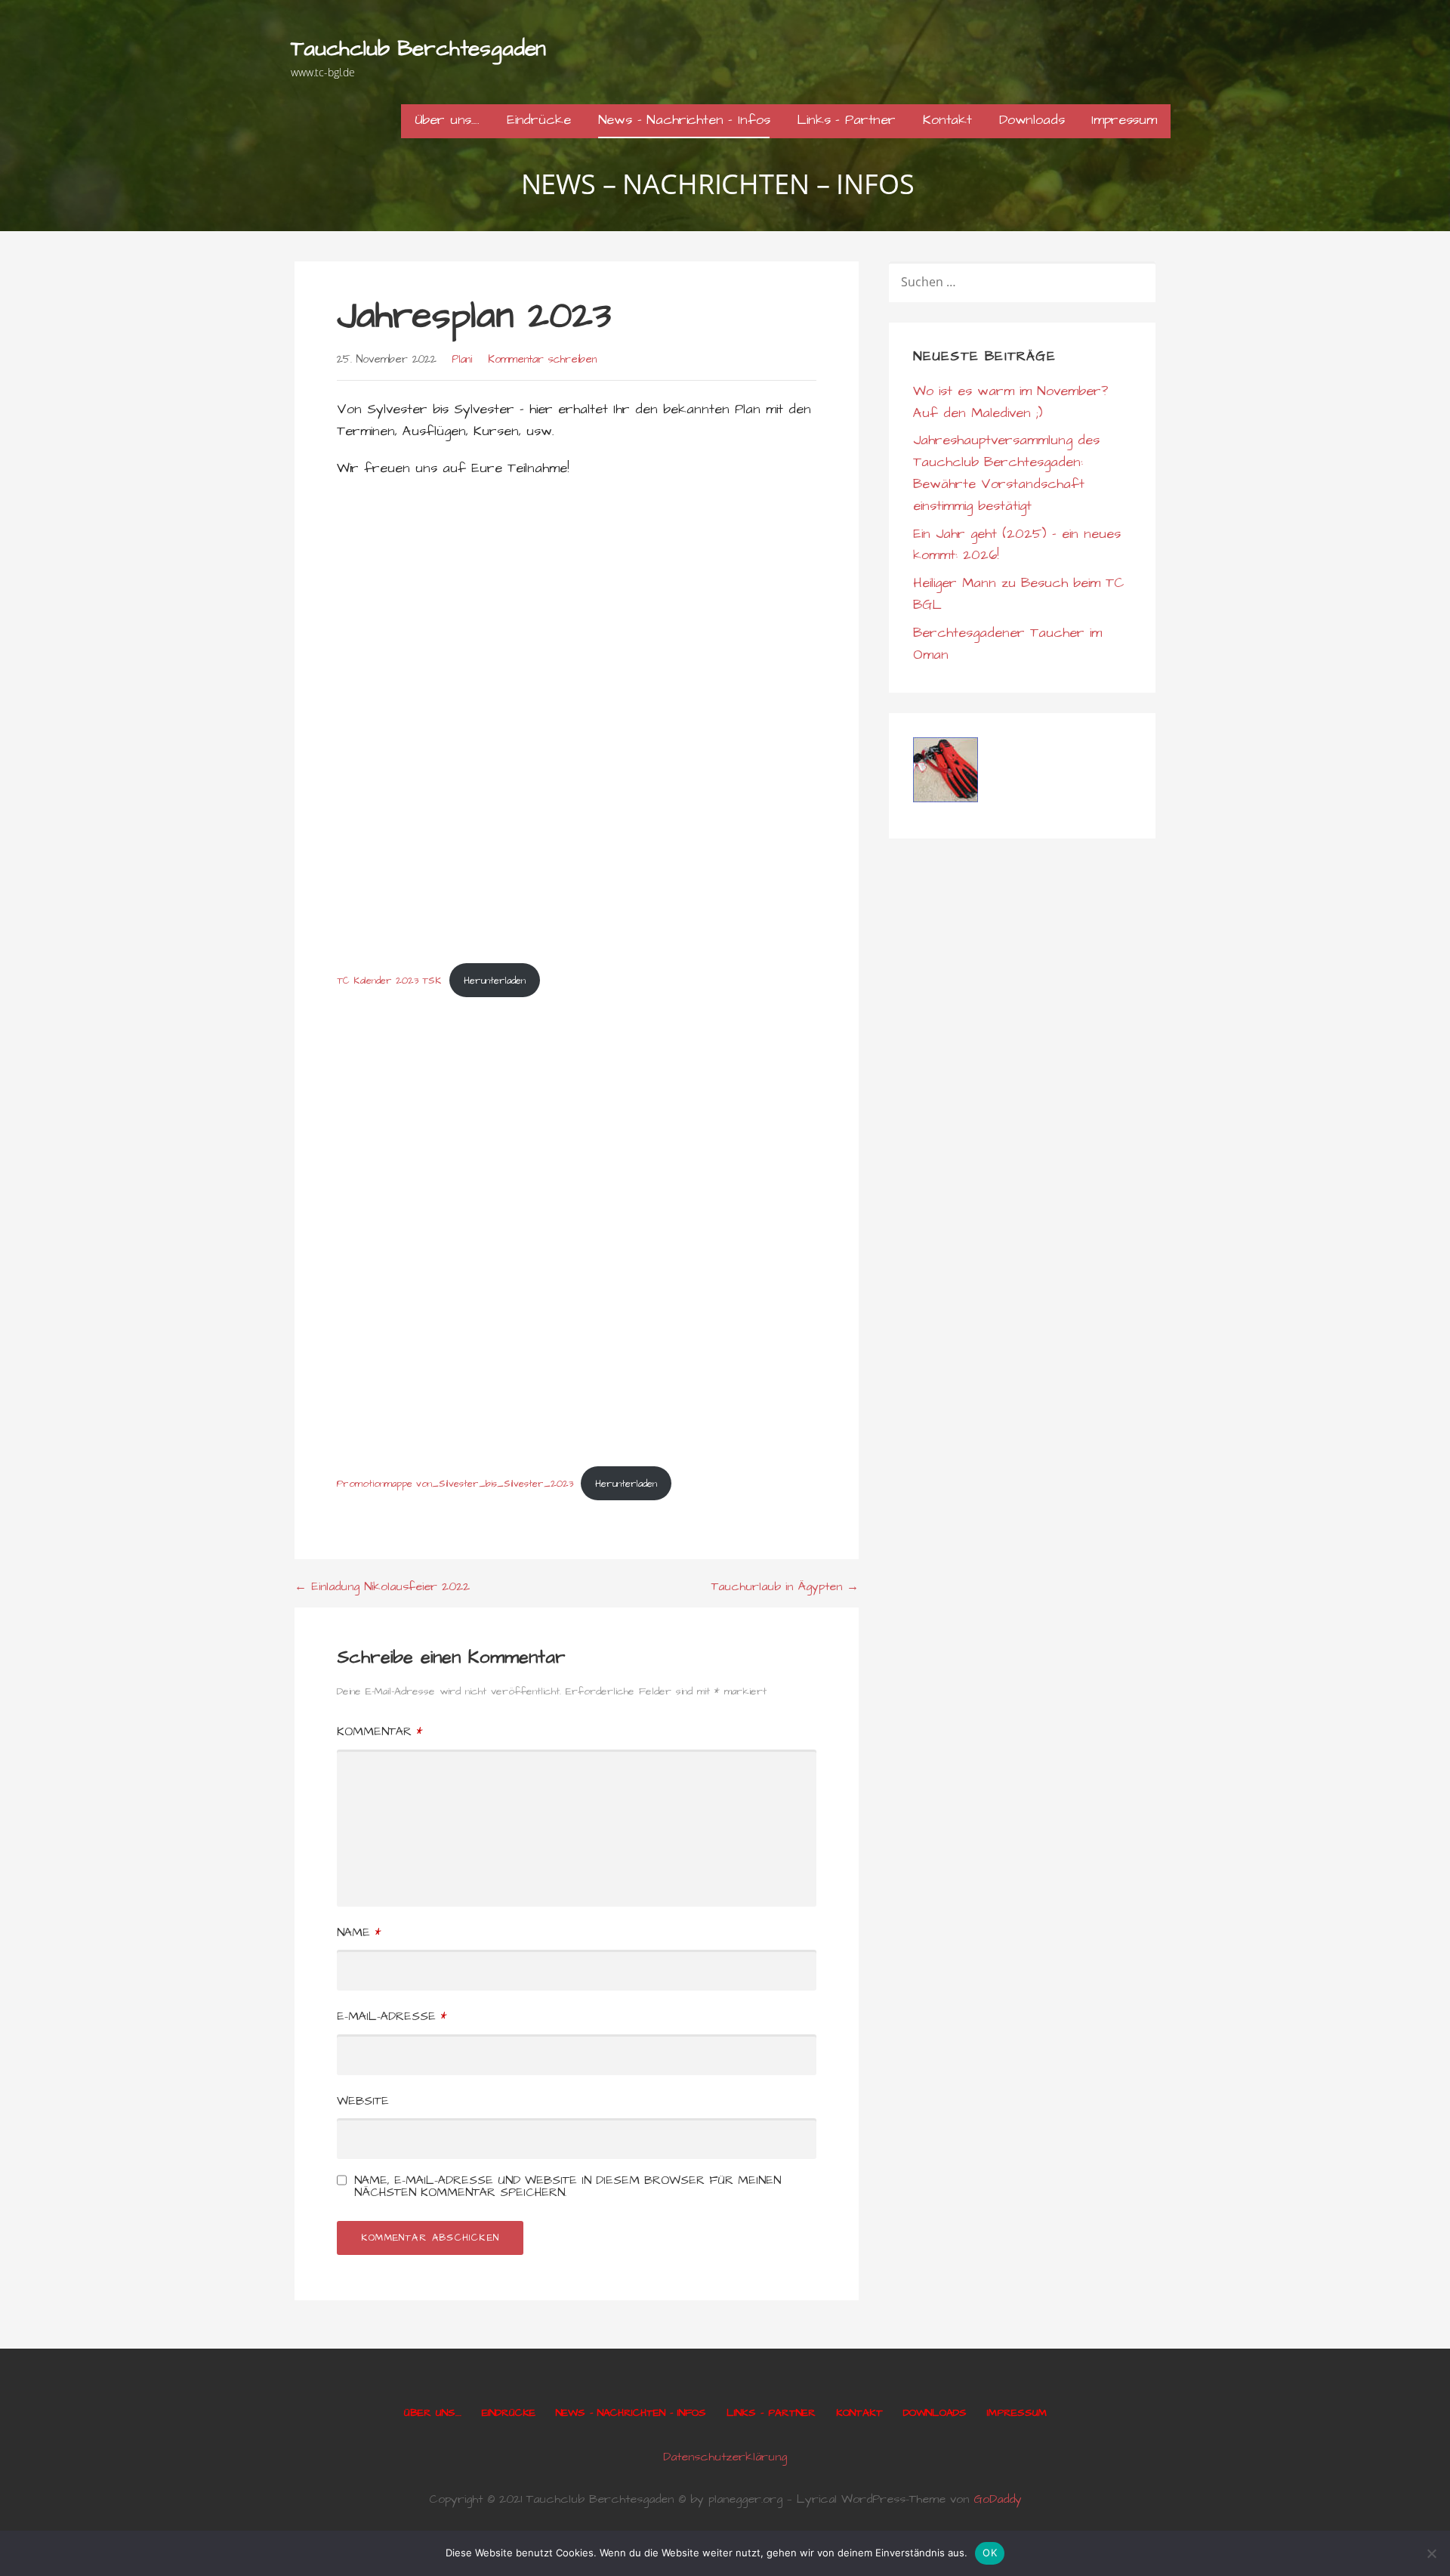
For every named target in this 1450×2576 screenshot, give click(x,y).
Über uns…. (447, 120)
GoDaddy (998, 2499)
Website (363, 2101)
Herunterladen (495, 981)
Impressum (1124, 120)
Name (359, 1932)
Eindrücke (539, 120)
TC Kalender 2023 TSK (389, 981)
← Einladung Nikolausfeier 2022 (382, 1586)
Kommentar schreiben (542, 360)
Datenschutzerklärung (725, 2457)
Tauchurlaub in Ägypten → (785, 1586)
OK (990, 2553)
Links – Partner (846, 120)
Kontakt (947, 120)
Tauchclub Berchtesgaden (418, 49)
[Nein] (1431, 2553)
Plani (462, 360)
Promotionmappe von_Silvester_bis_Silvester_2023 (455, 1484)
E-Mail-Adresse (392, 2016)
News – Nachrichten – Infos (684, 120)
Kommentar (379, 1731)
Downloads (1032, 120)
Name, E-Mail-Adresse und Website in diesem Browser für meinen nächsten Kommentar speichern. (568, 2186)
